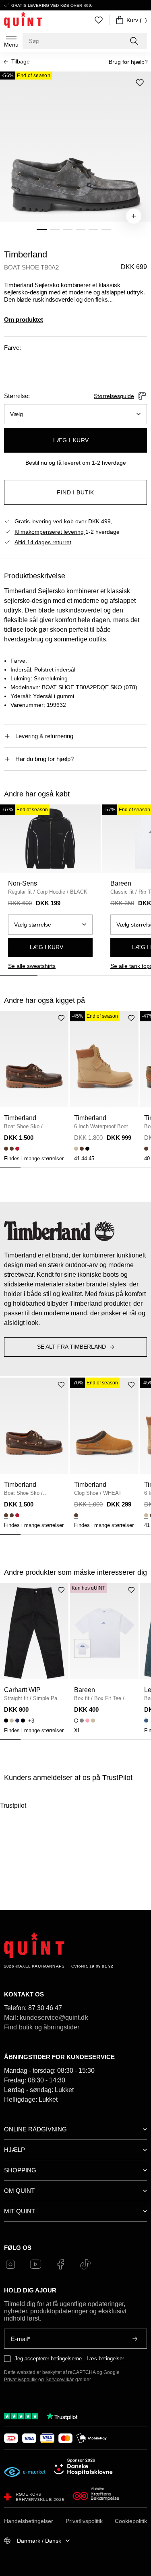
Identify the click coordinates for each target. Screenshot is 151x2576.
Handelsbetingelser (29, 2521)
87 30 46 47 (45, 2008)
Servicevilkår (60, 2380)
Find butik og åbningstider (42, 2027)
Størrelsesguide (114, 396)
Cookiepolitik (131, 2521)
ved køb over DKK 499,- (64, 521)
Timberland (26, 254)
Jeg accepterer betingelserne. (49, 2359)
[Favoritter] (99, 20)
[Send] (135, 2339)
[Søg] (135, 41)
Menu (11, 45)
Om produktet (24, 319)
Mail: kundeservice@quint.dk (46, 2018)
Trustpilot (13, 1805)
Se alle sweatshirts (32, 966)
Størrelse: (17, 396)
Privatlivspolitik (20, 2380)
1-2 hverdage (67, 532)
